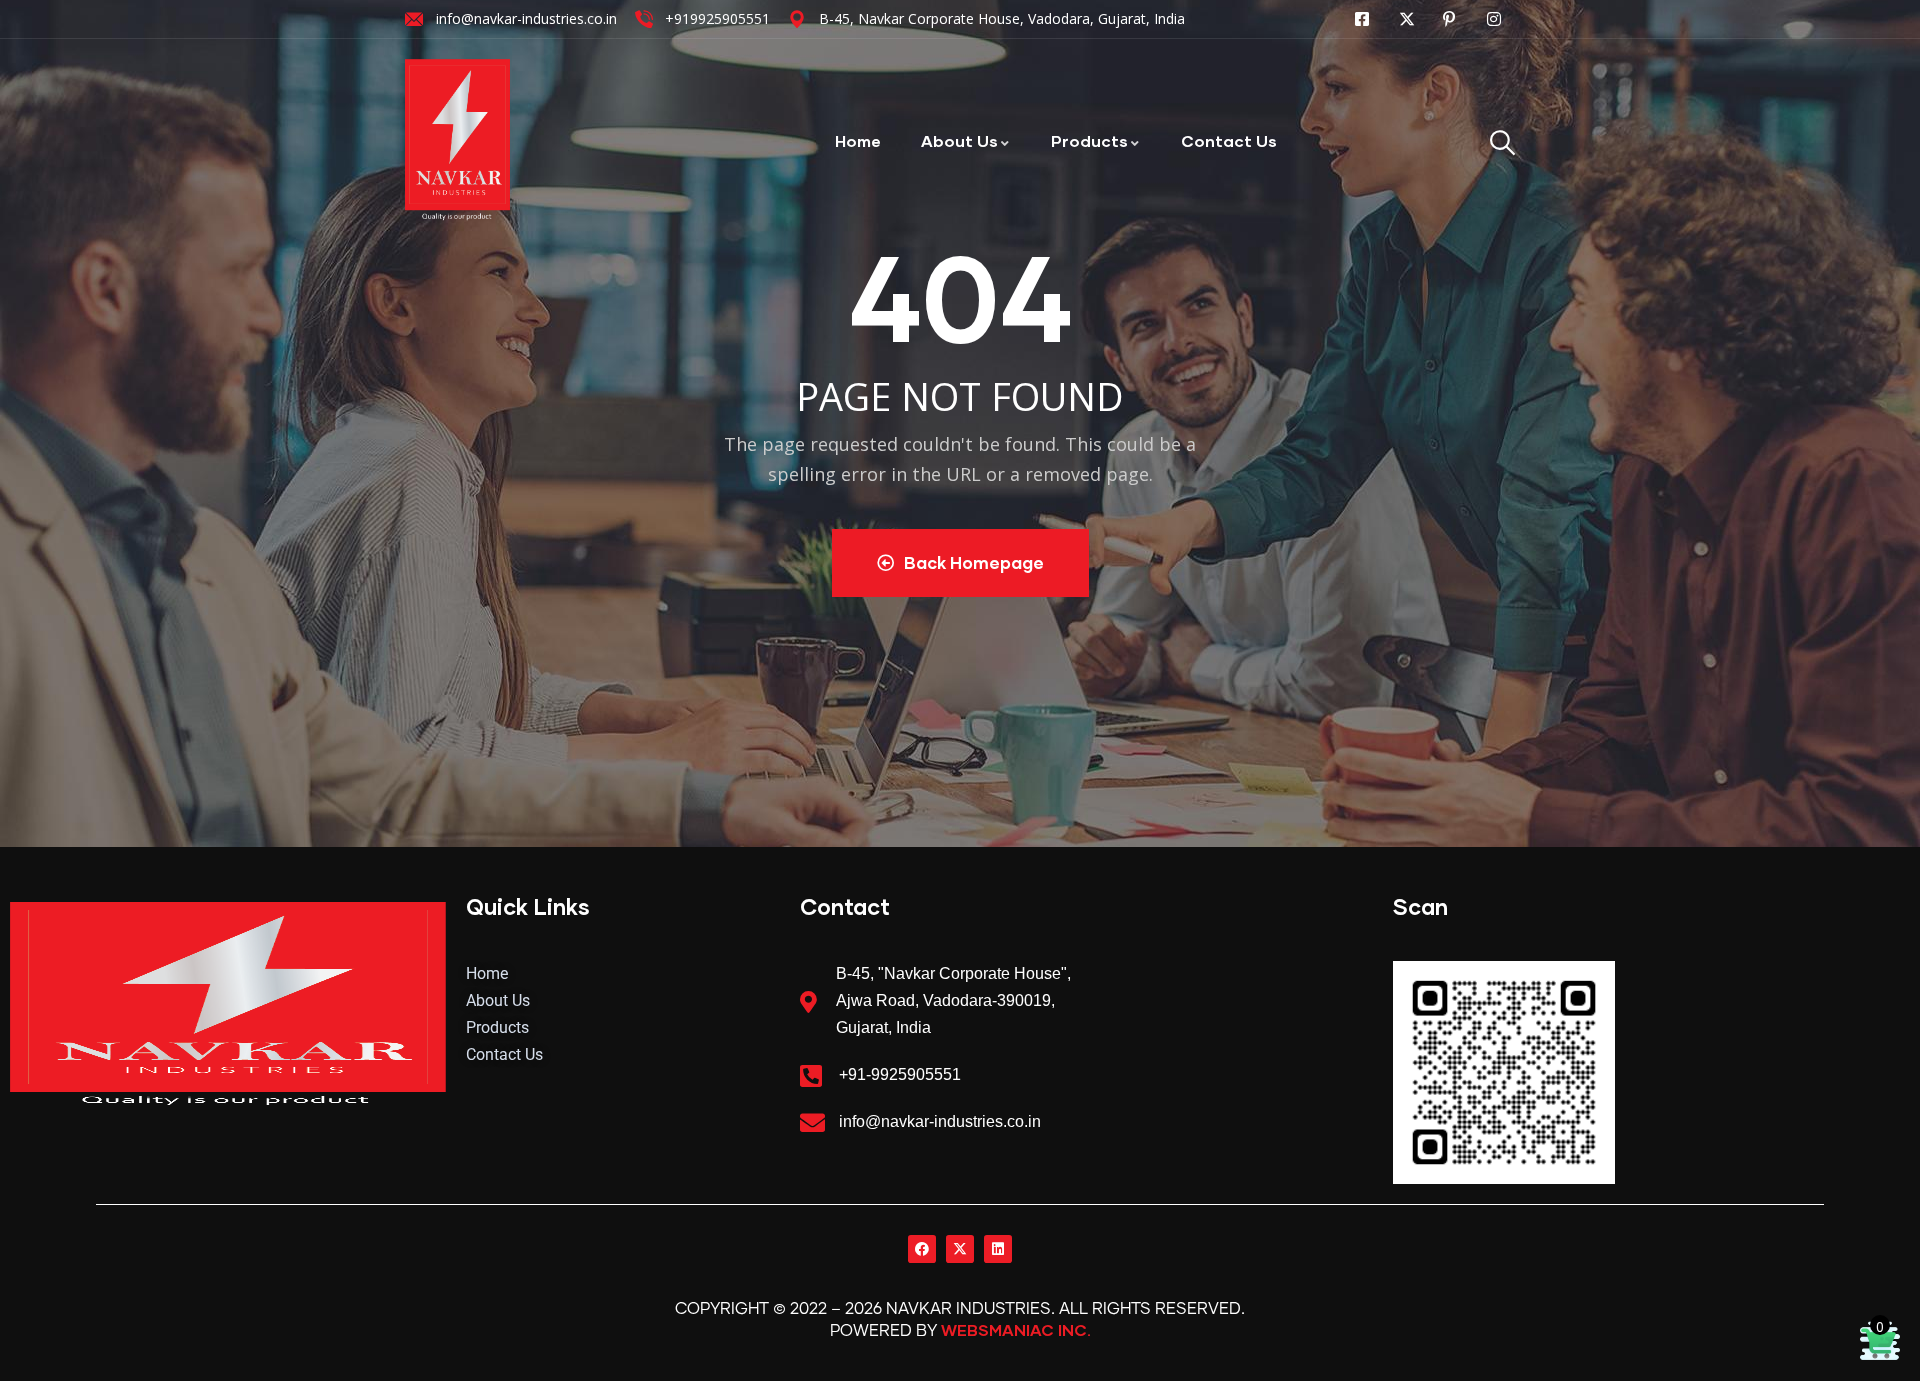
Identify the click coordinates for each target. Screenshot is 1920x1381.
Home (858, 140)
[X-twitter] (960, 1249)
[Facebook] (922, 1249)
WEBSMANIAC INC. (1016, 1329)
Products (1089, 140)
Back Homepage (974, 562)
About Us (959, 140)
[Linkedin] (998, 1249)
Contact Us (1229, 140)
